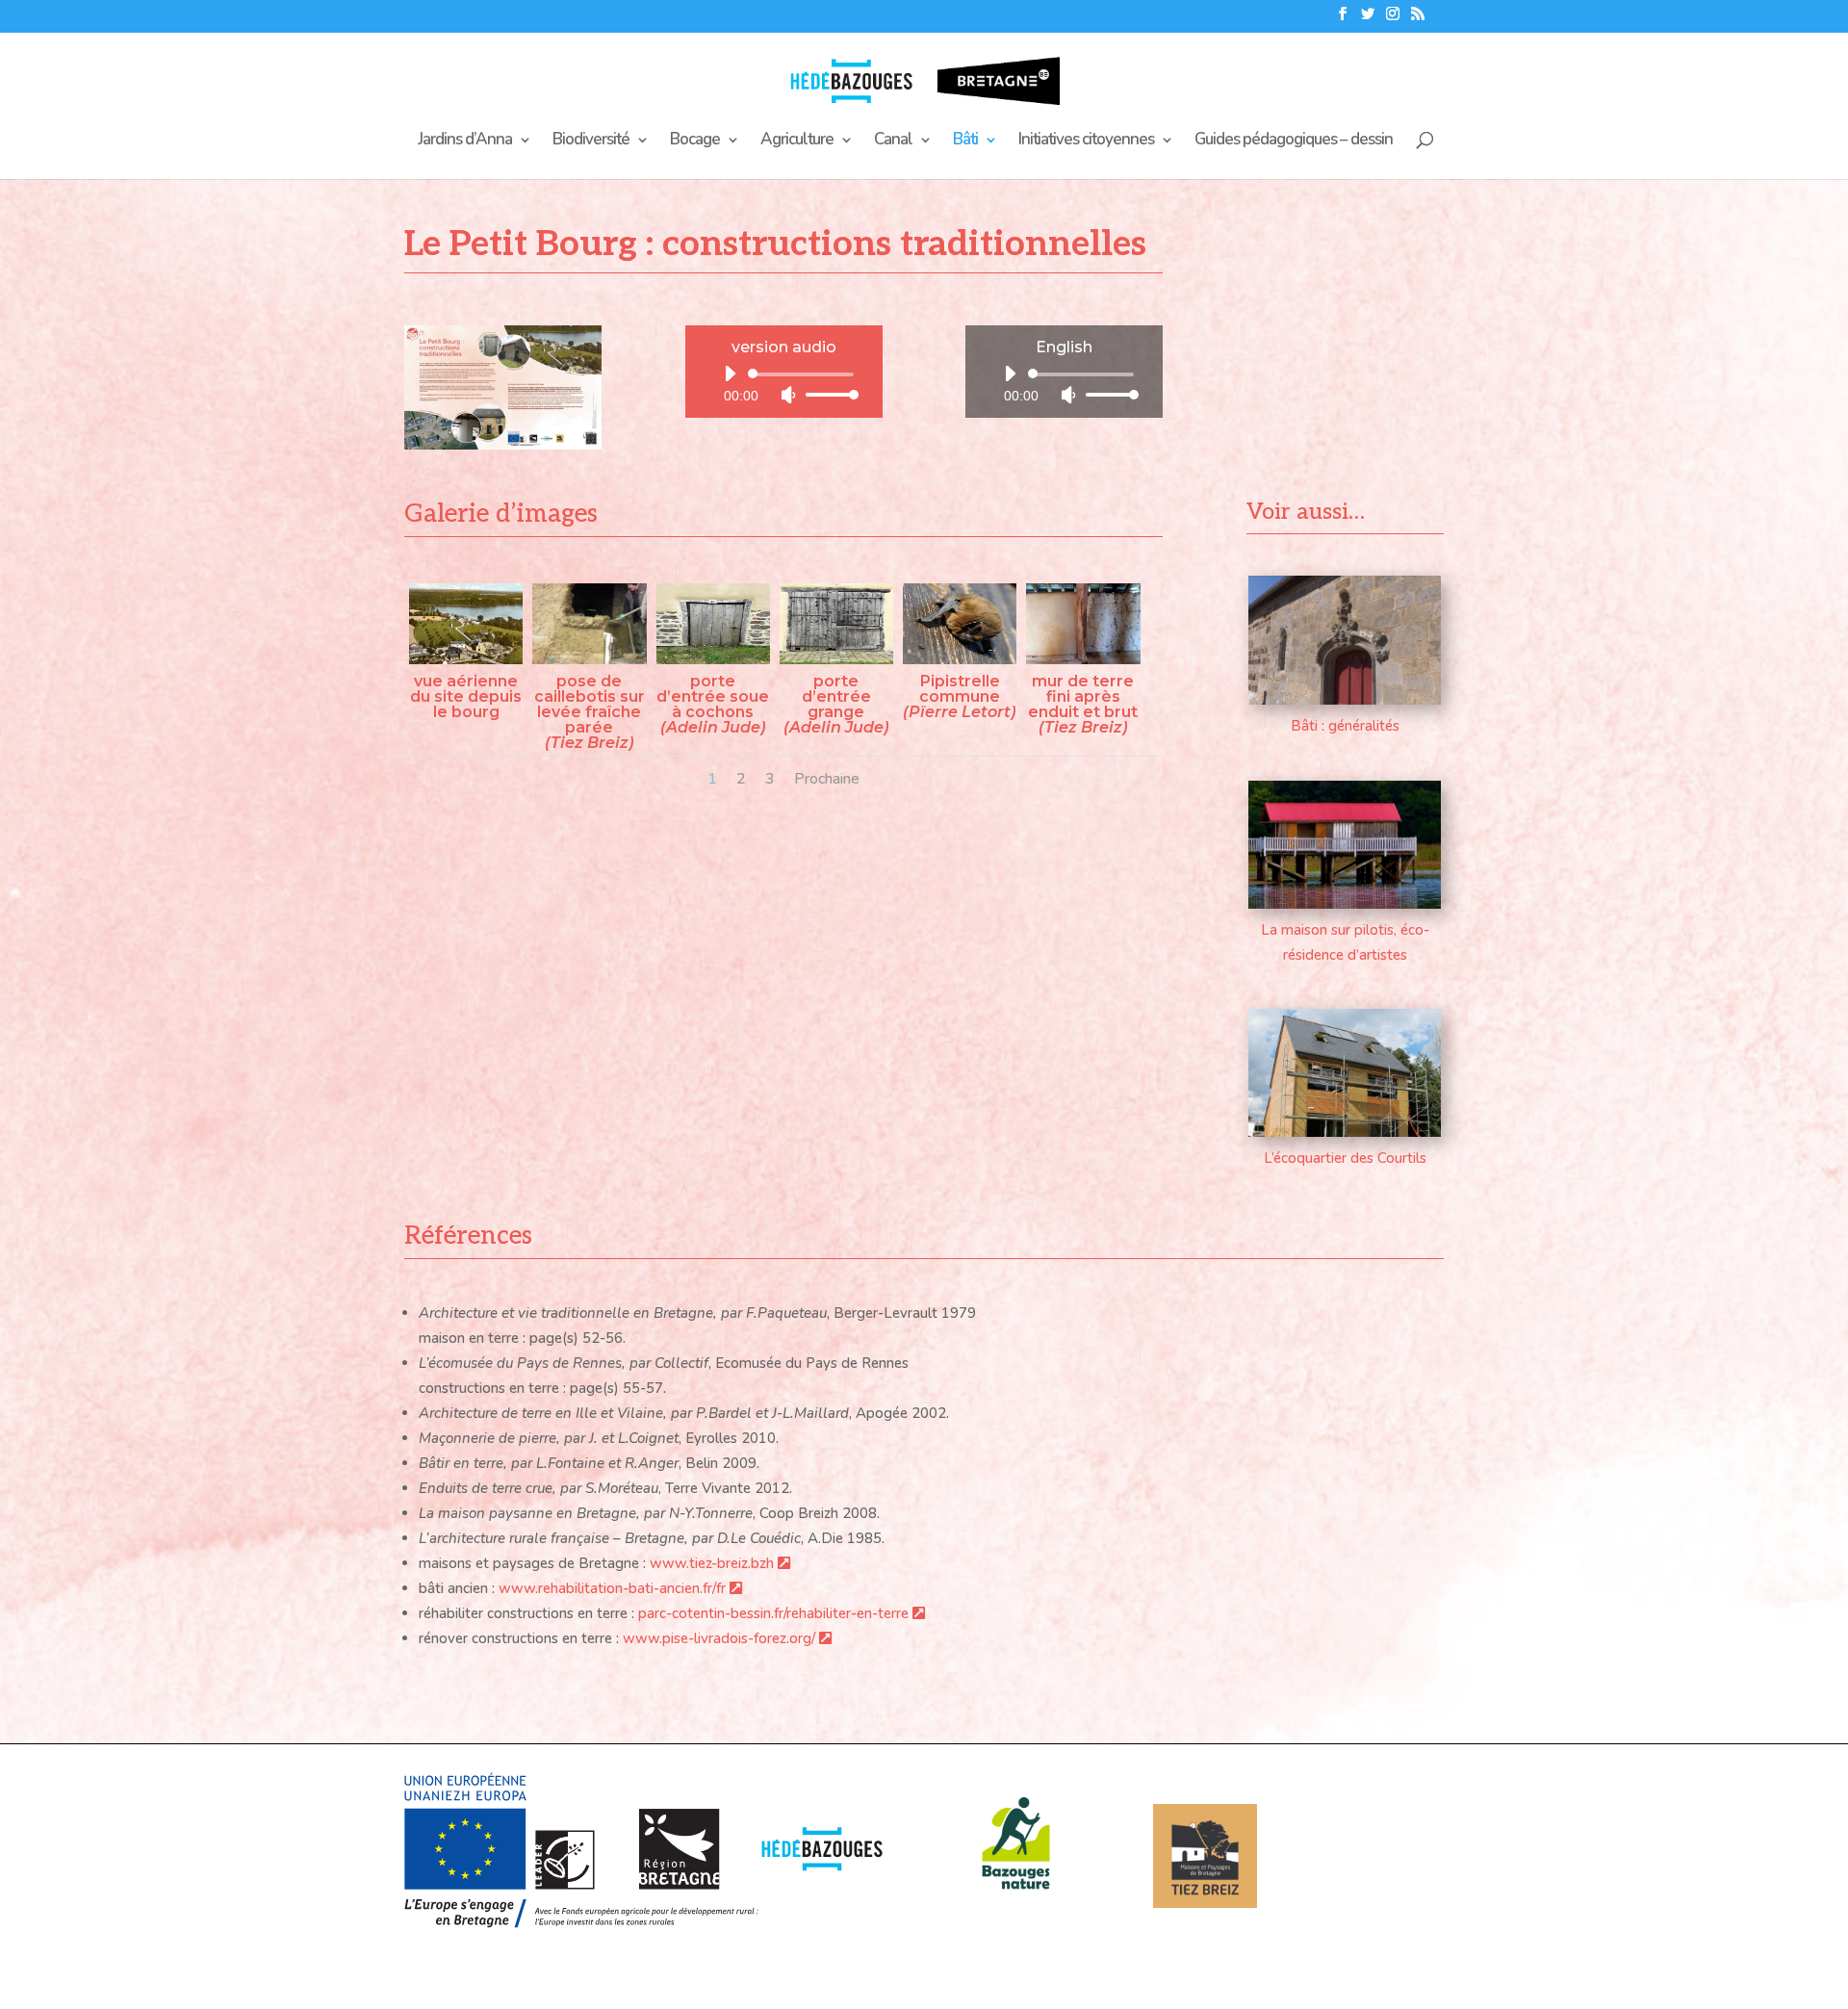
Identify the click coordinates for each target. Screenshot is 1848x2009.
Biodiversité (591, 142)
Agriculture (797, 142)
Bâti (965, 142)
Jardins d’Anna (465, 142)
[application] (784, 384)
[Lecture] (730, 373)
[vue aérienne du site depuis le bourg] (466, 659)
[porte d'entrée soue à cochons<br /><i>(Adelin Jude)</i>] (713, 659)
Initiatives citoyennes (1086, 142)
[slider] (827, 394)
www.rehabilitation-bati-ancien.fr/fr (614, 1588)
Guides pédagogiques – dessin (1294, 142)
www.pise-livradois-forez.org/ (721, 1638)
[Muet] (788, 395)
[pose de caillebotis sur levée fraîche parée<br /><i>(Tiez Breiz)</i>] (589, 659)
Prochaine (827, 779)
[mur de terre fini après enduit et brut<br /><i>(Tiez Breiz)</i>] (1083, 659)
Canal (893, 142)
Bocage (695, 142)
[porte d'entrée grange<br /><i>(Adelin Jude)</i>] (836, 659)
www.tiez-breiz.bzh (714, 1563)
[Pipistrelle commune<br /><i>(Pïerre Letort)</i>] (960, 659)
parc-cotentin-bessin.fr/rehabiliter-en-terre (775, 1613)
